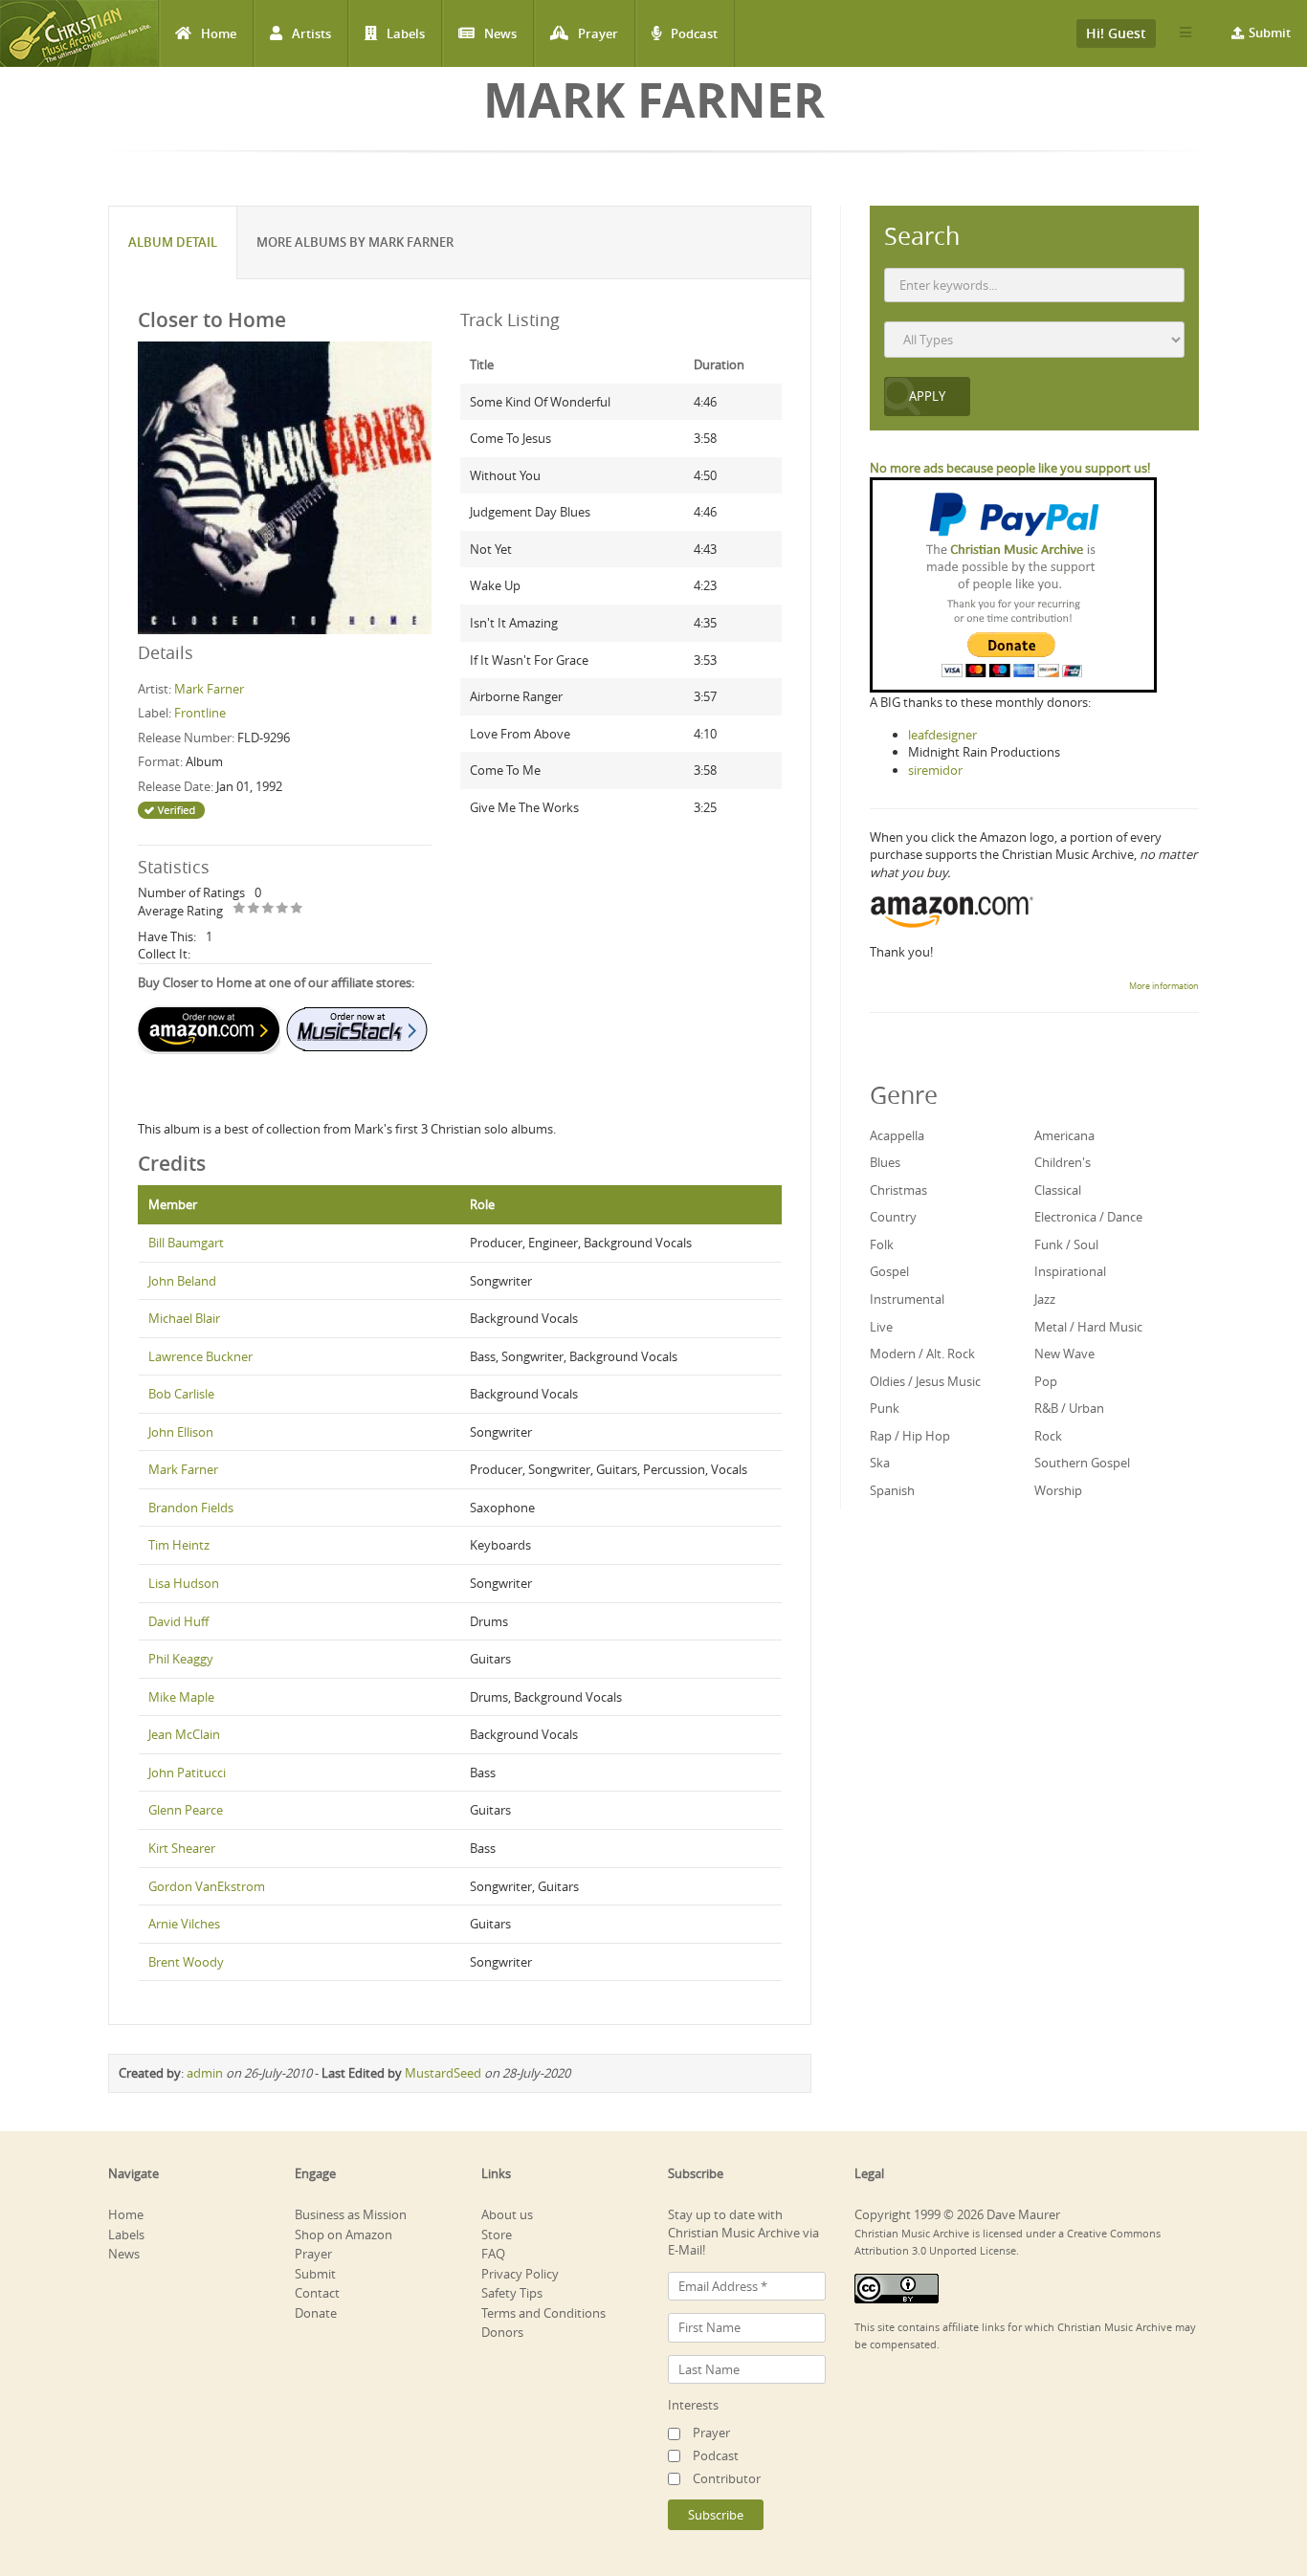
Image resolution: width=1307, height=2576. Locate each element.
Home (219, 33)
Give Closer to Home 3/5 (268, 909)
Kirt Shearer (182, 1848)
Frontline (200, 713)
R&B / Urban (1069, 1408)
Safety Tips (512, 2293)
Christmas (898, 1190)
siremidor (935, 770)
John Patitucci (187, 1772)
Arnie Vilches (184, 1924)
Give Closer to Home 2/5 (254, 909)
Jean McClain (184, 1734)
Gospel (889, 1271)
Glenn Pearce (186, 1810)
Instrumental (907, 1299)
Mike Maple (181, 1697)
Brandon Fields (191, 1508)
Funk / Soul (1066, 1244)
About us (507, 2214)
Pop (1046, 1381)
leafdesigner (942, 735)
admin (205, 2073)
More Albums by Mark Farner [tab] (355, 242)
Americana (1064, 1135)
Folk (882, 1244)
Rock (1048, 1436)
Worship (1058, 1490)
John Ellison (181, 1432)
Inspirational (1070, 1271)
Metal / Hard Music (1088, 1327)
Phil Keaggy (181, 1659)
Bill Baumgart (186, 1243)
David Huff (178, 1621)
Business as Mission (351, 2214)
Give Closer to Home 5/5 (297, 909)
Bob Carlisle (181, 1394)
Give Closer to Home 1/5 (240, 909)
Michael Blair (184, 1318)
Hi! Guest (1116, 33)
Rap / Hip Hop (910, 1436)
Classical (1058, 1190)
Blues (885, 1162)
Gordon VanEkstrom (207, 1886)
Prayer (598, 33)
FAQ (493, 2254)
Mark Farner (209, 689)
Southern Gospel (1082, 1463)
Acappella (897, 1135)
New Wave (1064, 1354)
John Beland (182, 1281)
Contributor (727, 2478)
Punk (885, 1408)
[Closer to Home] (285, 487)
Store (497, 2235)
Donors (502, 2332)
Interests (693, 2405)
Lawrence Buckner (200, 1356)
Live (881, 1327)
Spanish (892, 1490)
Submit (1270, 33)
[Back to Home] (79, 33)
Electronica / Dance (1088, 1217)
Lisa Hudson (184, 1583)
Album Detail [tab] (173, 242)
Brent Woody (186, 1962)
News (500, 33)
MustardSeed (443, 2073)
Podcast (694, 33)
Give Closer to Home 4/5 (283, 909)
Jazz (1045, 1299)
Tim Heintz (179, 1545)
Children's (1063, 1162)
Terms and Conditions (543, 2313)
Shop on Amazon (343, 2235)
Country (893, 1217)
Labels (406, 33)
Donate (316, 2313)
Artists (311, 33)
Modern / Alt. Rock (922, 1354)
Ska (880, 1463)
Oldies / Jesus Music (925, 1381)
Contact (317, 2293)
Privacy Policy (520, 2274)
